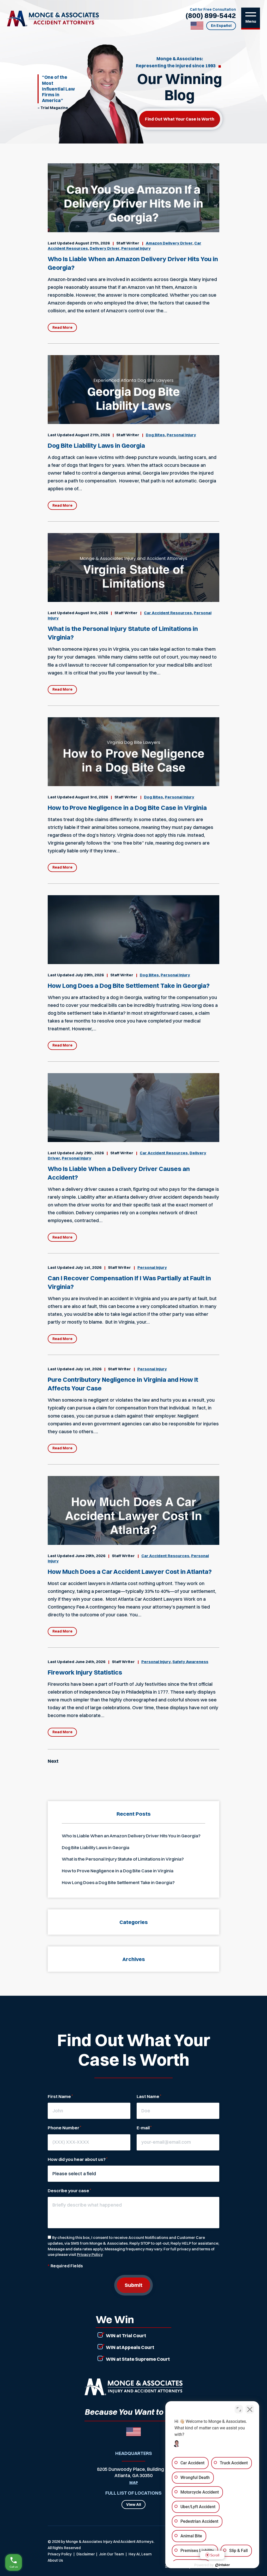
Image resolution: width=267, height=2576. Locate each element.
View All (134, 2505)
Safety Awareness (190, 1662)
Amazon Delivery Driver (169, 243)
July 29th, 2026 (89, 975)
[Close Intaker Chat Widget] (250, 2409)
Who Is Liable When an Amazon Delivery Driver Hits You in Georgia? (131, 1836)
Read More (62, 327)
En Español (221, 26)
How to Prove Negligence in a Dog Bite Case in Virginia (127, 808)
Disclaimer (86, 2554)
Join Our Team (111, 2554)
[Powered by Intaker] (223, 2565)
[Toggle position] (239, 2409)
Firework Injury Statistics (85, 1672)
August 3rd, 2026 (92, 613)
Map (134, 2483)
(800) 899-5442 (211, 16)
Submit (133, 2285)
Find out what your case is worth (180, 119)
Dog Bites (155, 435)
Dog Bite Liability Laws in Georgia (96, 445)
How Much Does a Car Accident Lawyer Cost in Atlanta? (130, 1571)
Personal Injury (136, 248)
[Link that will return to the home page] (133, 2387)
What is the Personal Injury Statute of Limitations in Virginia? (123, 1859)
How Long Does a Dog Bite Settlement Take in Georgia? (129, 985)
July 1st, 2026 (88, 1267)
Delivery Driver (105, 248)
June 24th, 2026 (90, 1662)
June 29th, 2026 (90, 1556)
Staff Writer (128, 243)
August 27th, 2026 (92, 243)
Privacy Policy (90, 2254)
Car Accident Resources (168, 613)
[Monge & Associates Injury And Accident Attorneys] (53, 19)
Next (53, 1761)
